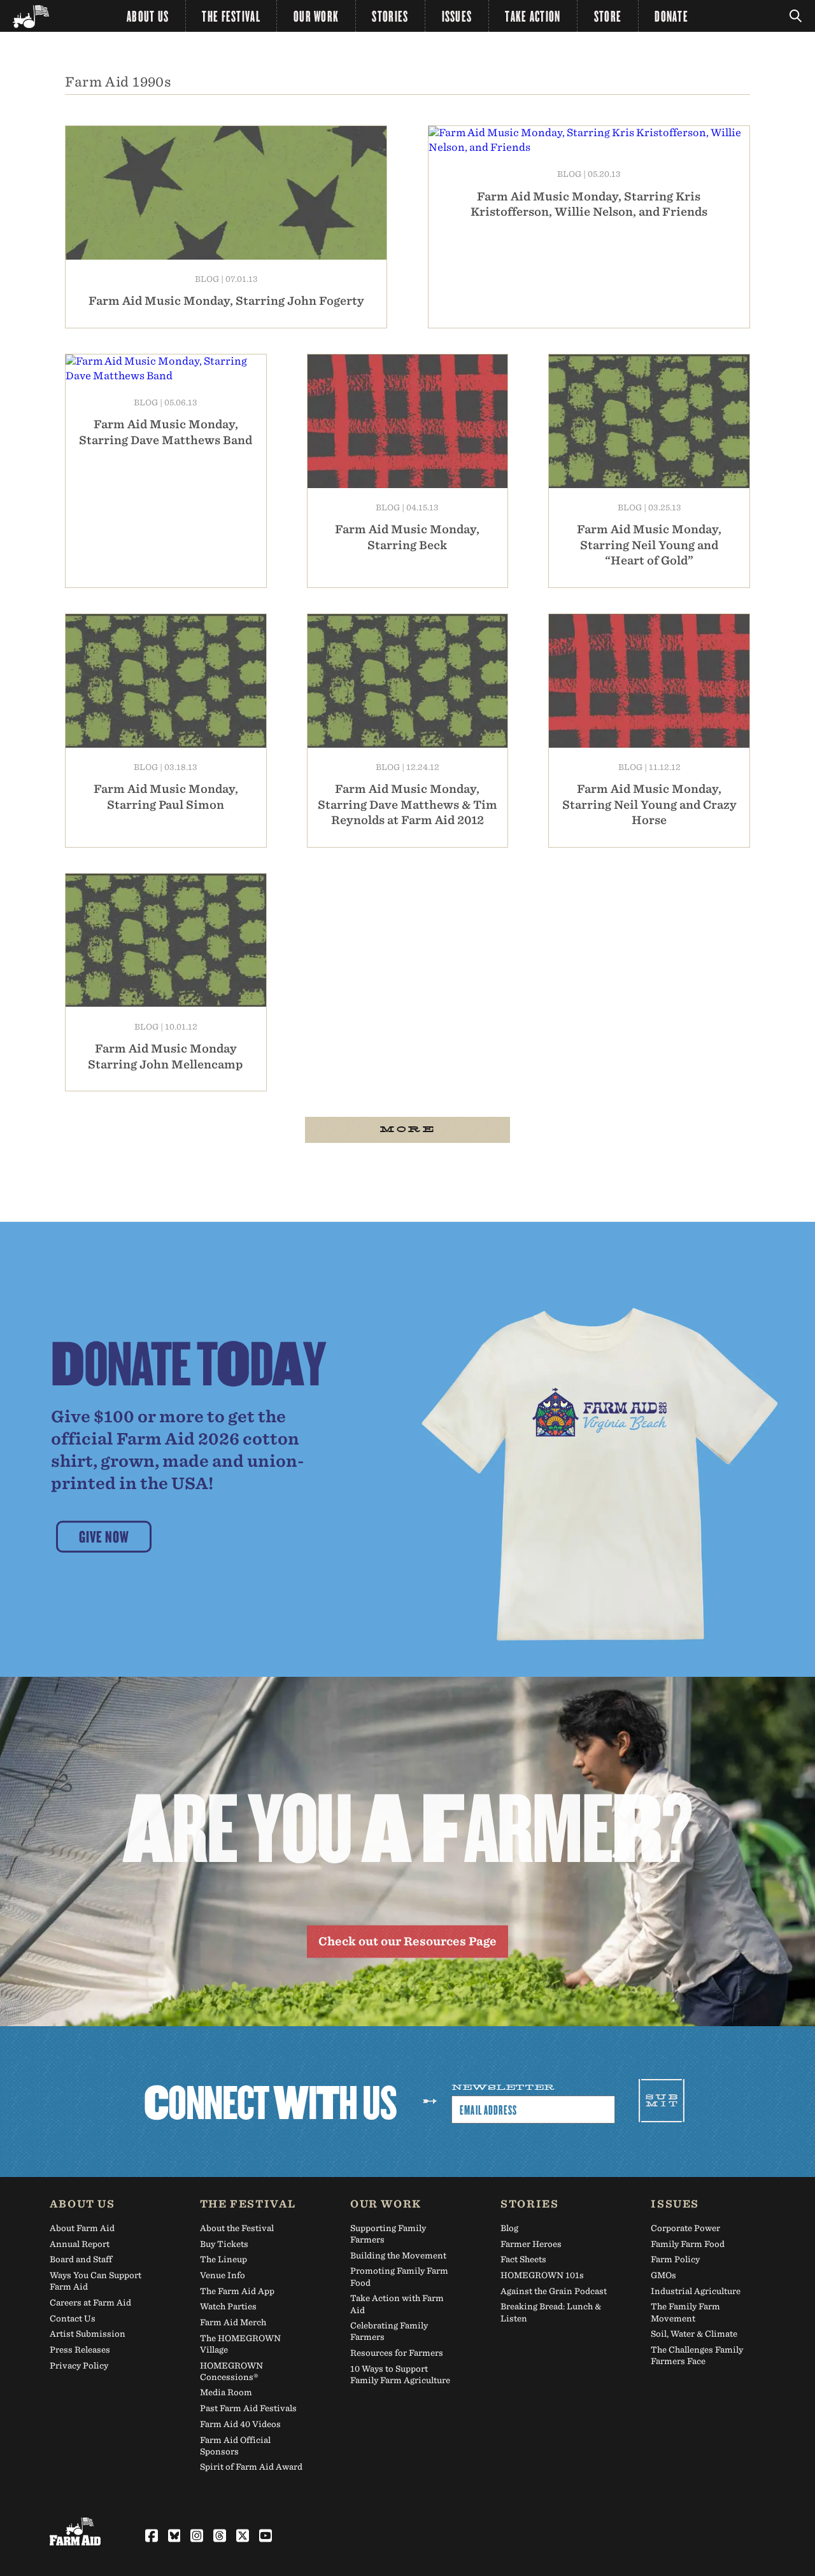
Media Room (226, 2392)
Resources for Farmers (397, 2353)
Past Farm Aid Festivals (248, 2408)
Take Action (533, 16)
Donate (671, 16)
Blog (509, 2228)
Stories (390, 16)
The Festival (231, 16)
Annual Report (80, 2244)
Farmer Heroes (531, 2244)
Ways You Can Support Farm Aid (96, 2281)
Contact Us (73, 2319)
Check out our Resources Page (407, 1941)
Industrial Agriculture (696, 2291)
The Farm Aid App (237, 2291)
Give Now (104, 1536)
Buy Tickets (224, 2244)
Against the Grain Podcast (554, 2291)
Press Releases (80, 2350)
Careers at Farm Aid (90, 2303)
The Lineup (223, 2259)
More (407, 1130)
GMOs (663, 2275)
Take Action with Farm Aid (397, 2304)
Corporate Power (685, 2228)
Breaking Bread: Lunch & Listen (551, 2312)
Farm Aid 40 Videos (240, 2424)
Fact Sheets (523, 2259)
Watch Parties (228, 2306)
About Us (148, 16)
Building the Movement (398, 2256)
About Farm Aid (82, 2228)
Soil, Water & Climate (694, 2334)
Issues (457, 16)
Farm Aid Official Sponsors (235, 2446)
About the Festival (237, 2228)
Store (608, 16)
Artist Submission (88, 2334)
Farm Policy (675, 2259)
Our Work (316, 16)
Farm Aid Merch (233, 2322)
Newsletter (503, 2088)
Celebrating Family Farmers (389, 2331)
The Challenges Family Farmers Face (697, 2355)
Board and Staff (81, 2259)
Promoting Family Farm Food (399, 2277)
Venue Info (223, 2275)
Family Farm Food (688, 2244)
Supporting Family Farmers (388, 2234)
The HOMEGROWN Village (240, 2344)
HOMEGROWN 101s (542, 2275)
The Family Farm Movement (685, 2312)
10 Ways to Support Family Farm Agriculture (400, 2375)
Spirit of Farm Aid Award (251, 2467)
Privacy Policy (79, 2366)
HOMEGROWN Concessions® (231, 2371)
